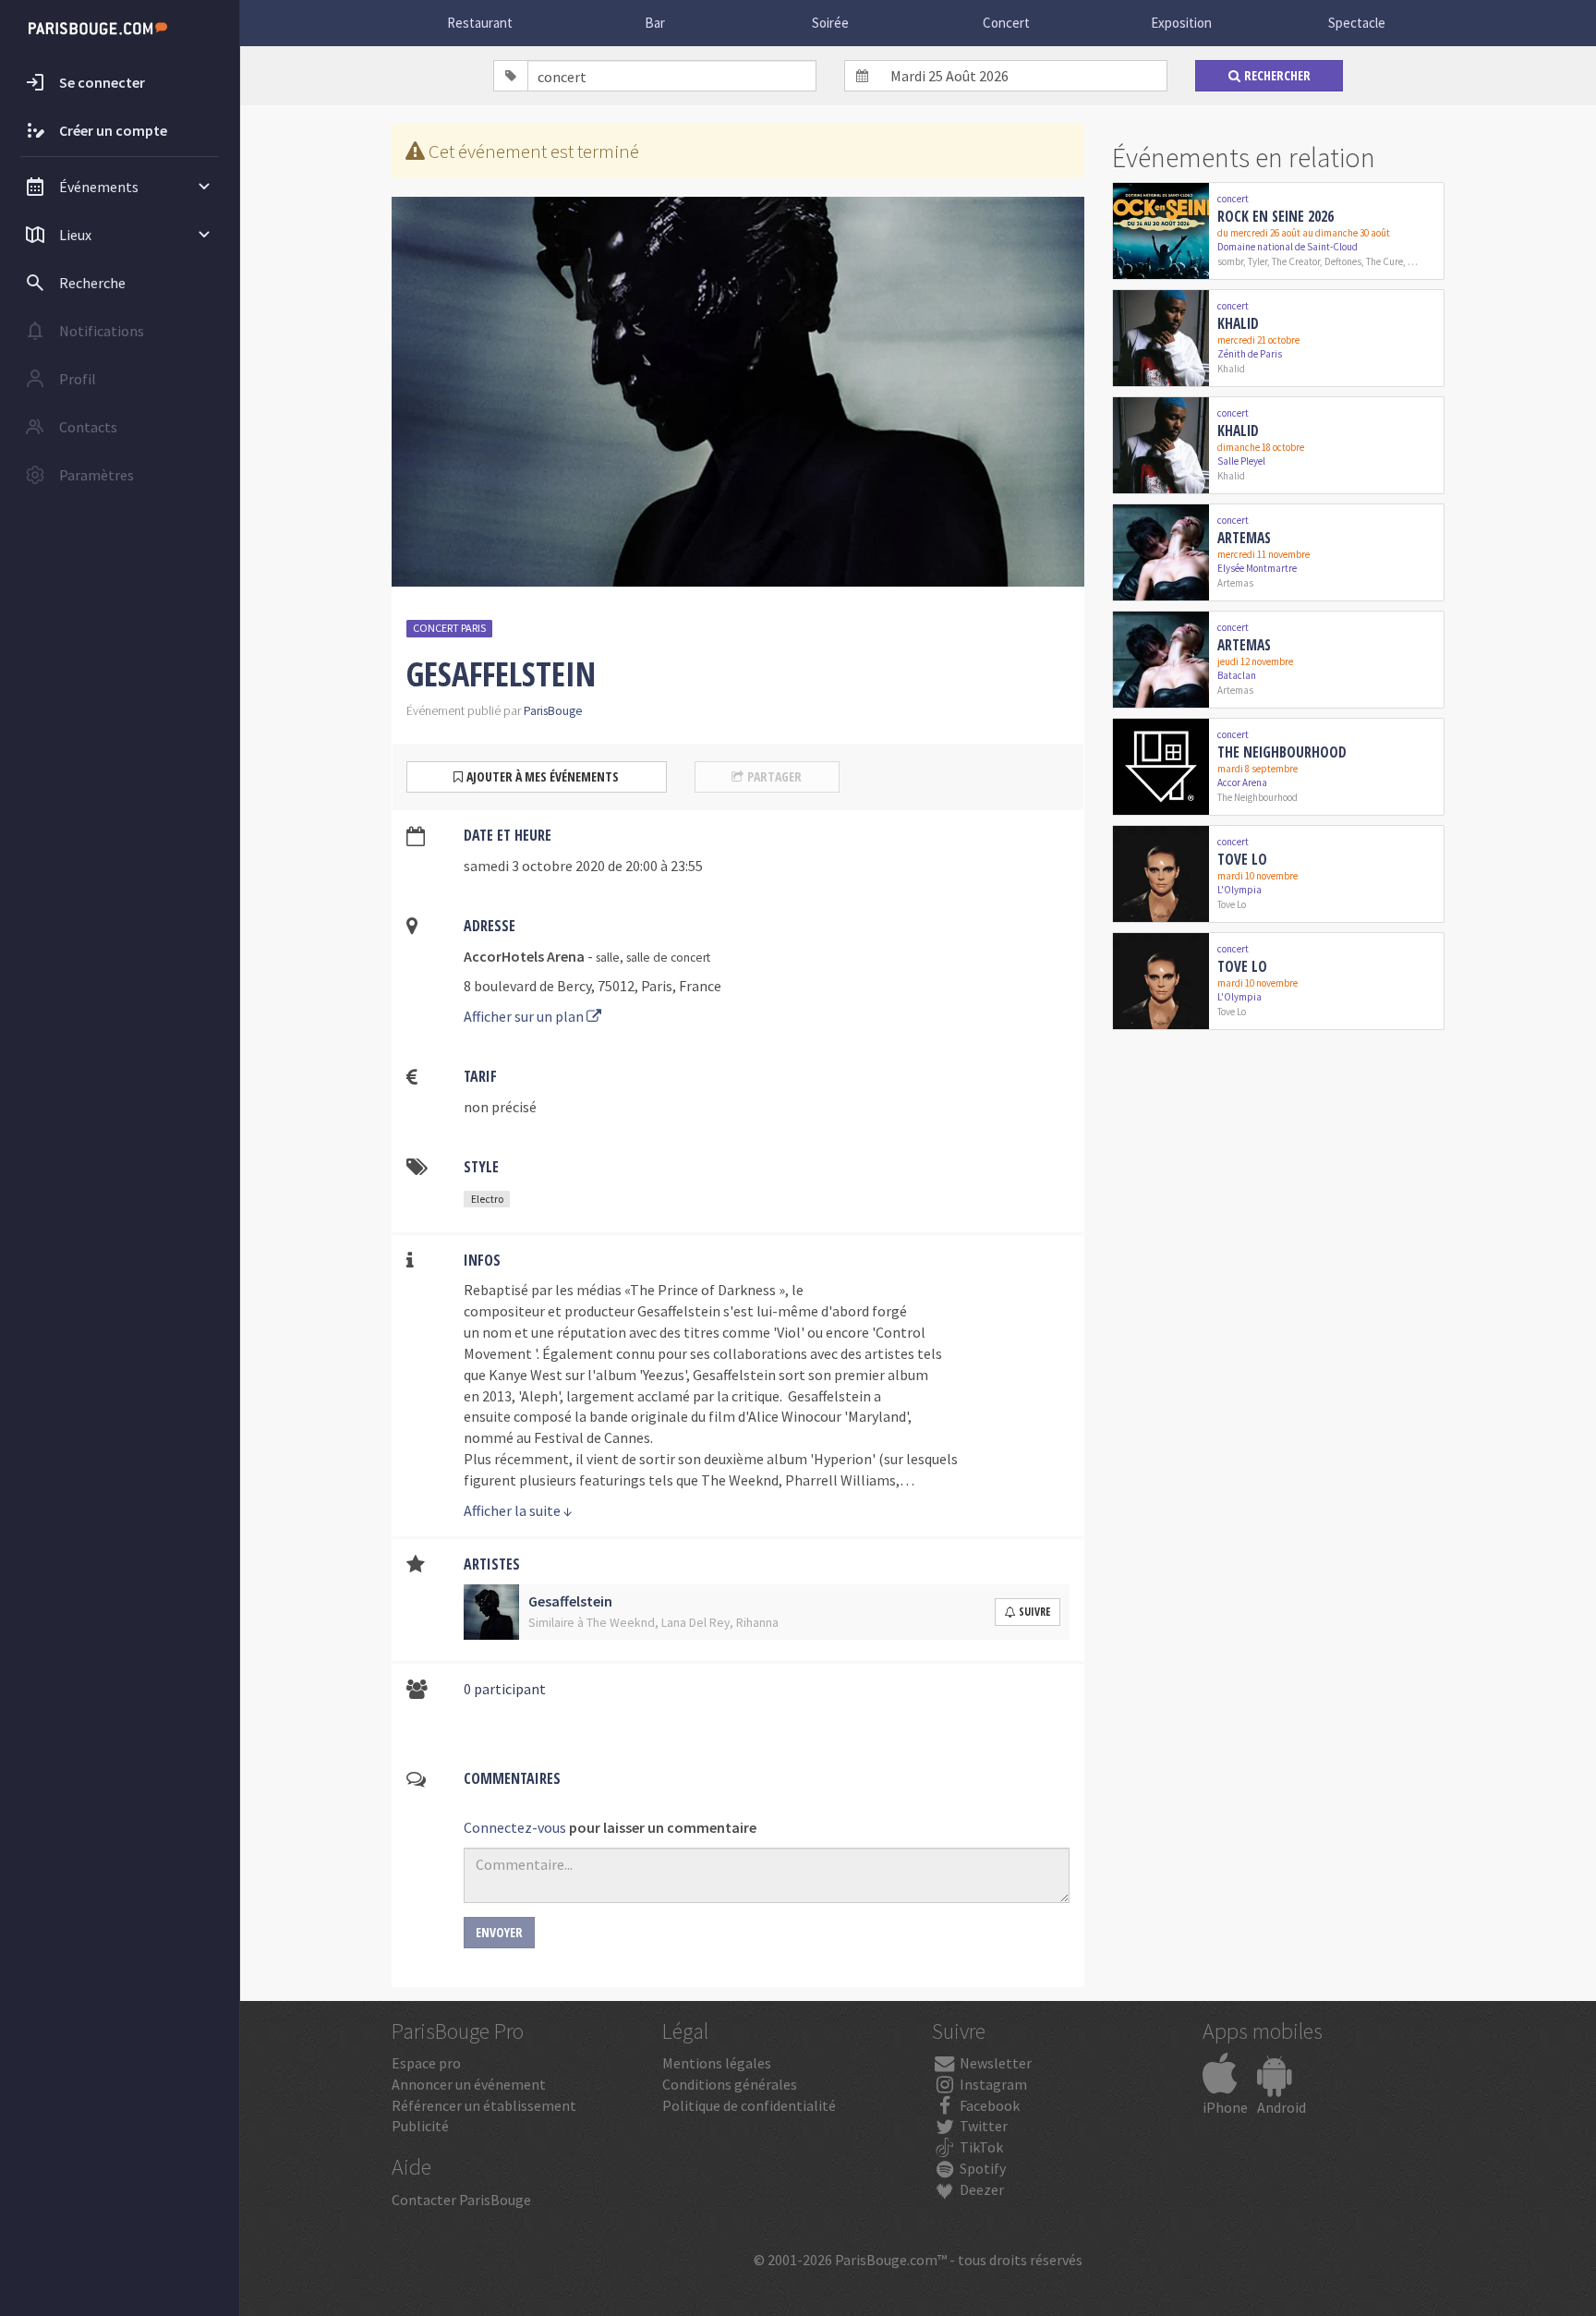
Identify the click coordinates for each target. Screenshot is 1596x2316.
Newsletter (994, 2063)
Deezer (980, 2189)
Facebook (988, 2105)
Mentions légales (717, 2063)
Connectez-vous (515, 1827)
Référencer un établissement (484, 2105)
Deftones (1343, 261)
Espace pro (426, 2063)
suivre (1034, 1612)
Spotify (981, 2168)
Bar (655, 23)
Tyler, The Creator (1284, 261)
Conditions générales (730, 2084)
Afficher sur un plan (525, 1016)
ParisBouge (553, 711)
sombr (1230, 261)
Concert (1006, 23)
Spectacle (1357, 23)
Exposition (1181, 23)
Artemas (1244, 538)
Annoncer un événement (469, 2084)
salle (608, 958)
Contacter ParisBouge (461, 2200)
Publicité (420, 2126)
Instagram (992, 2084)
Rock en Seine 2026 (1276, 216)
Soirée (830, 23)
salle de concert (668, 958)
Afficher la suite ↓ (518, 1510)
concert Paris (449, 628)
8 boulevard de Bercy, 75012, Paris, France (592, 986)
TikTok (980, 2147)
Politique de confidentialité (749, 2105)
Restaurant (480, 23)
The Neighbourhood (1282, 752)
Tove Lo (1242, 859)
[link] (1278, 231)
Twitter (982, 2126)
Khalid (1238, 323)
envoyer (499, 1932)
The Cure (1384, 261)
